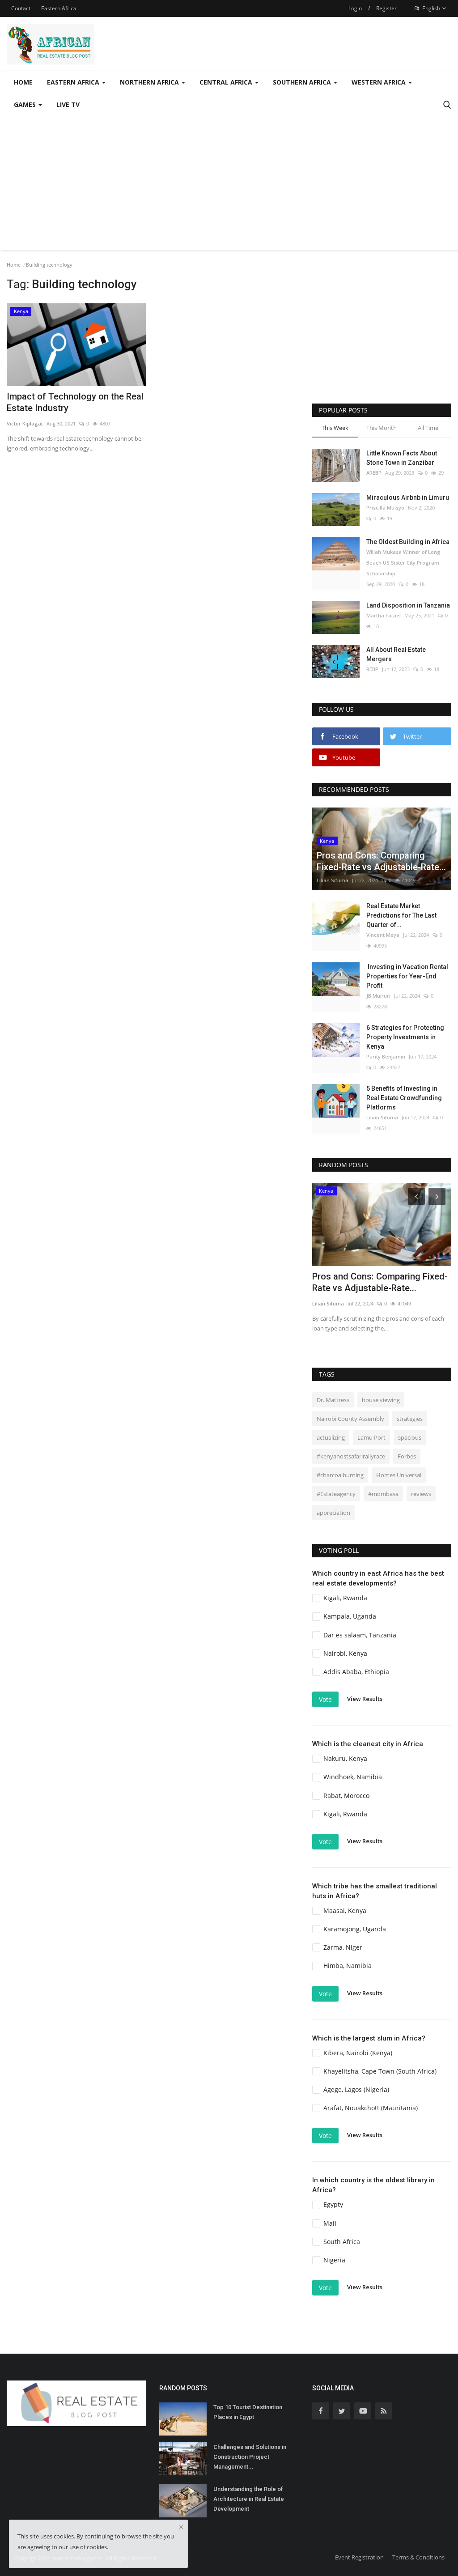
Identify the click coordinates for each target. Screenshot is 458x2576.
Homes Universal (399, 1475)
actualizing (331, 1437)
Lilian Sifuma (333, 880)
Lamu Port (371, 1437)
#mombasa (383, 1494)
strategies (410, 1419)
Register (386, 8)
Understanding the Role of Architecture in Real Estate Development (249, 2499)
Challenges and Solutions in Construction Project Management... (250, 2457)
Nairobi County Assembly (350, 1419)
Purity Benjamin (386, 1056)
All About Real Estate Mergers (396, 654)
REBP (372, 669)
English (430, 8)
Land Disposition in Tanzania (408, 605)
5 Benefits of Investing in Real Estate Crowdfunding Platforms (404, 1098)
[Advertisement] (229, 183)
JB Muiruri (378, 996)
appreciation (333, 1513)
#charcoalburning (340, 1475)
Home (23, 82)
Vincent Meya (383, 935)
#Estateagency (336, 1494)
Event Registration (359, 2557)
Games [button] (26, 104)
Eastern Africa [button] (74, 82)
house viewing (381, 1400)
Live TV (68, 104)
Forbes (407, 1456)
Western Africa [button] (380, 82)
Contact (21, 8)
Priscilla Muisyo (385, 508)
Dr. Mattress (333, 1400)
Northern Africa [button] (150, 82)
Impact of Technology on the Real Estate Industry (75, 402)
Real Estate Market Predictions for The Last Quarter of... (401, 915)
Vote (325, 1699)
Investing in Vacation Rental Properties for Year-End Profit (407, 976)
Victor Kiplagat (25, 423)
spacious (410, 1437)
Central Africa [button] (227, 82)
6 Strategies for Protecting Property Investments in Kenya (405, 1037)
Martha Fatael (384, 615)
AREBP (374, 473)
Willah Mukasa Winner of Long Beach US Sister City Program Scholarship (403, 563)
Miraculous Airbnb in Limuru (408, 497)
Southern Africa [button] (303, 82)
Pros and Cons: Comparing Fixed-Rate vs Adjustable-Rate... (380, 1282)
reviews (421, 1494)
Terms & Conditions (418, 2557)
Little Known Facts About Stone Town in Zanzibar (402, 458)
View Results (365, 1699)
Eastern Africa (59, 8)
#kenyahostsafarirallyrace (351, 1456)
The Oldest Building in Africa (408, 542)
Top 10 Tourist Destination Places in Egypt (248, 2412)
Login (355, 8)
